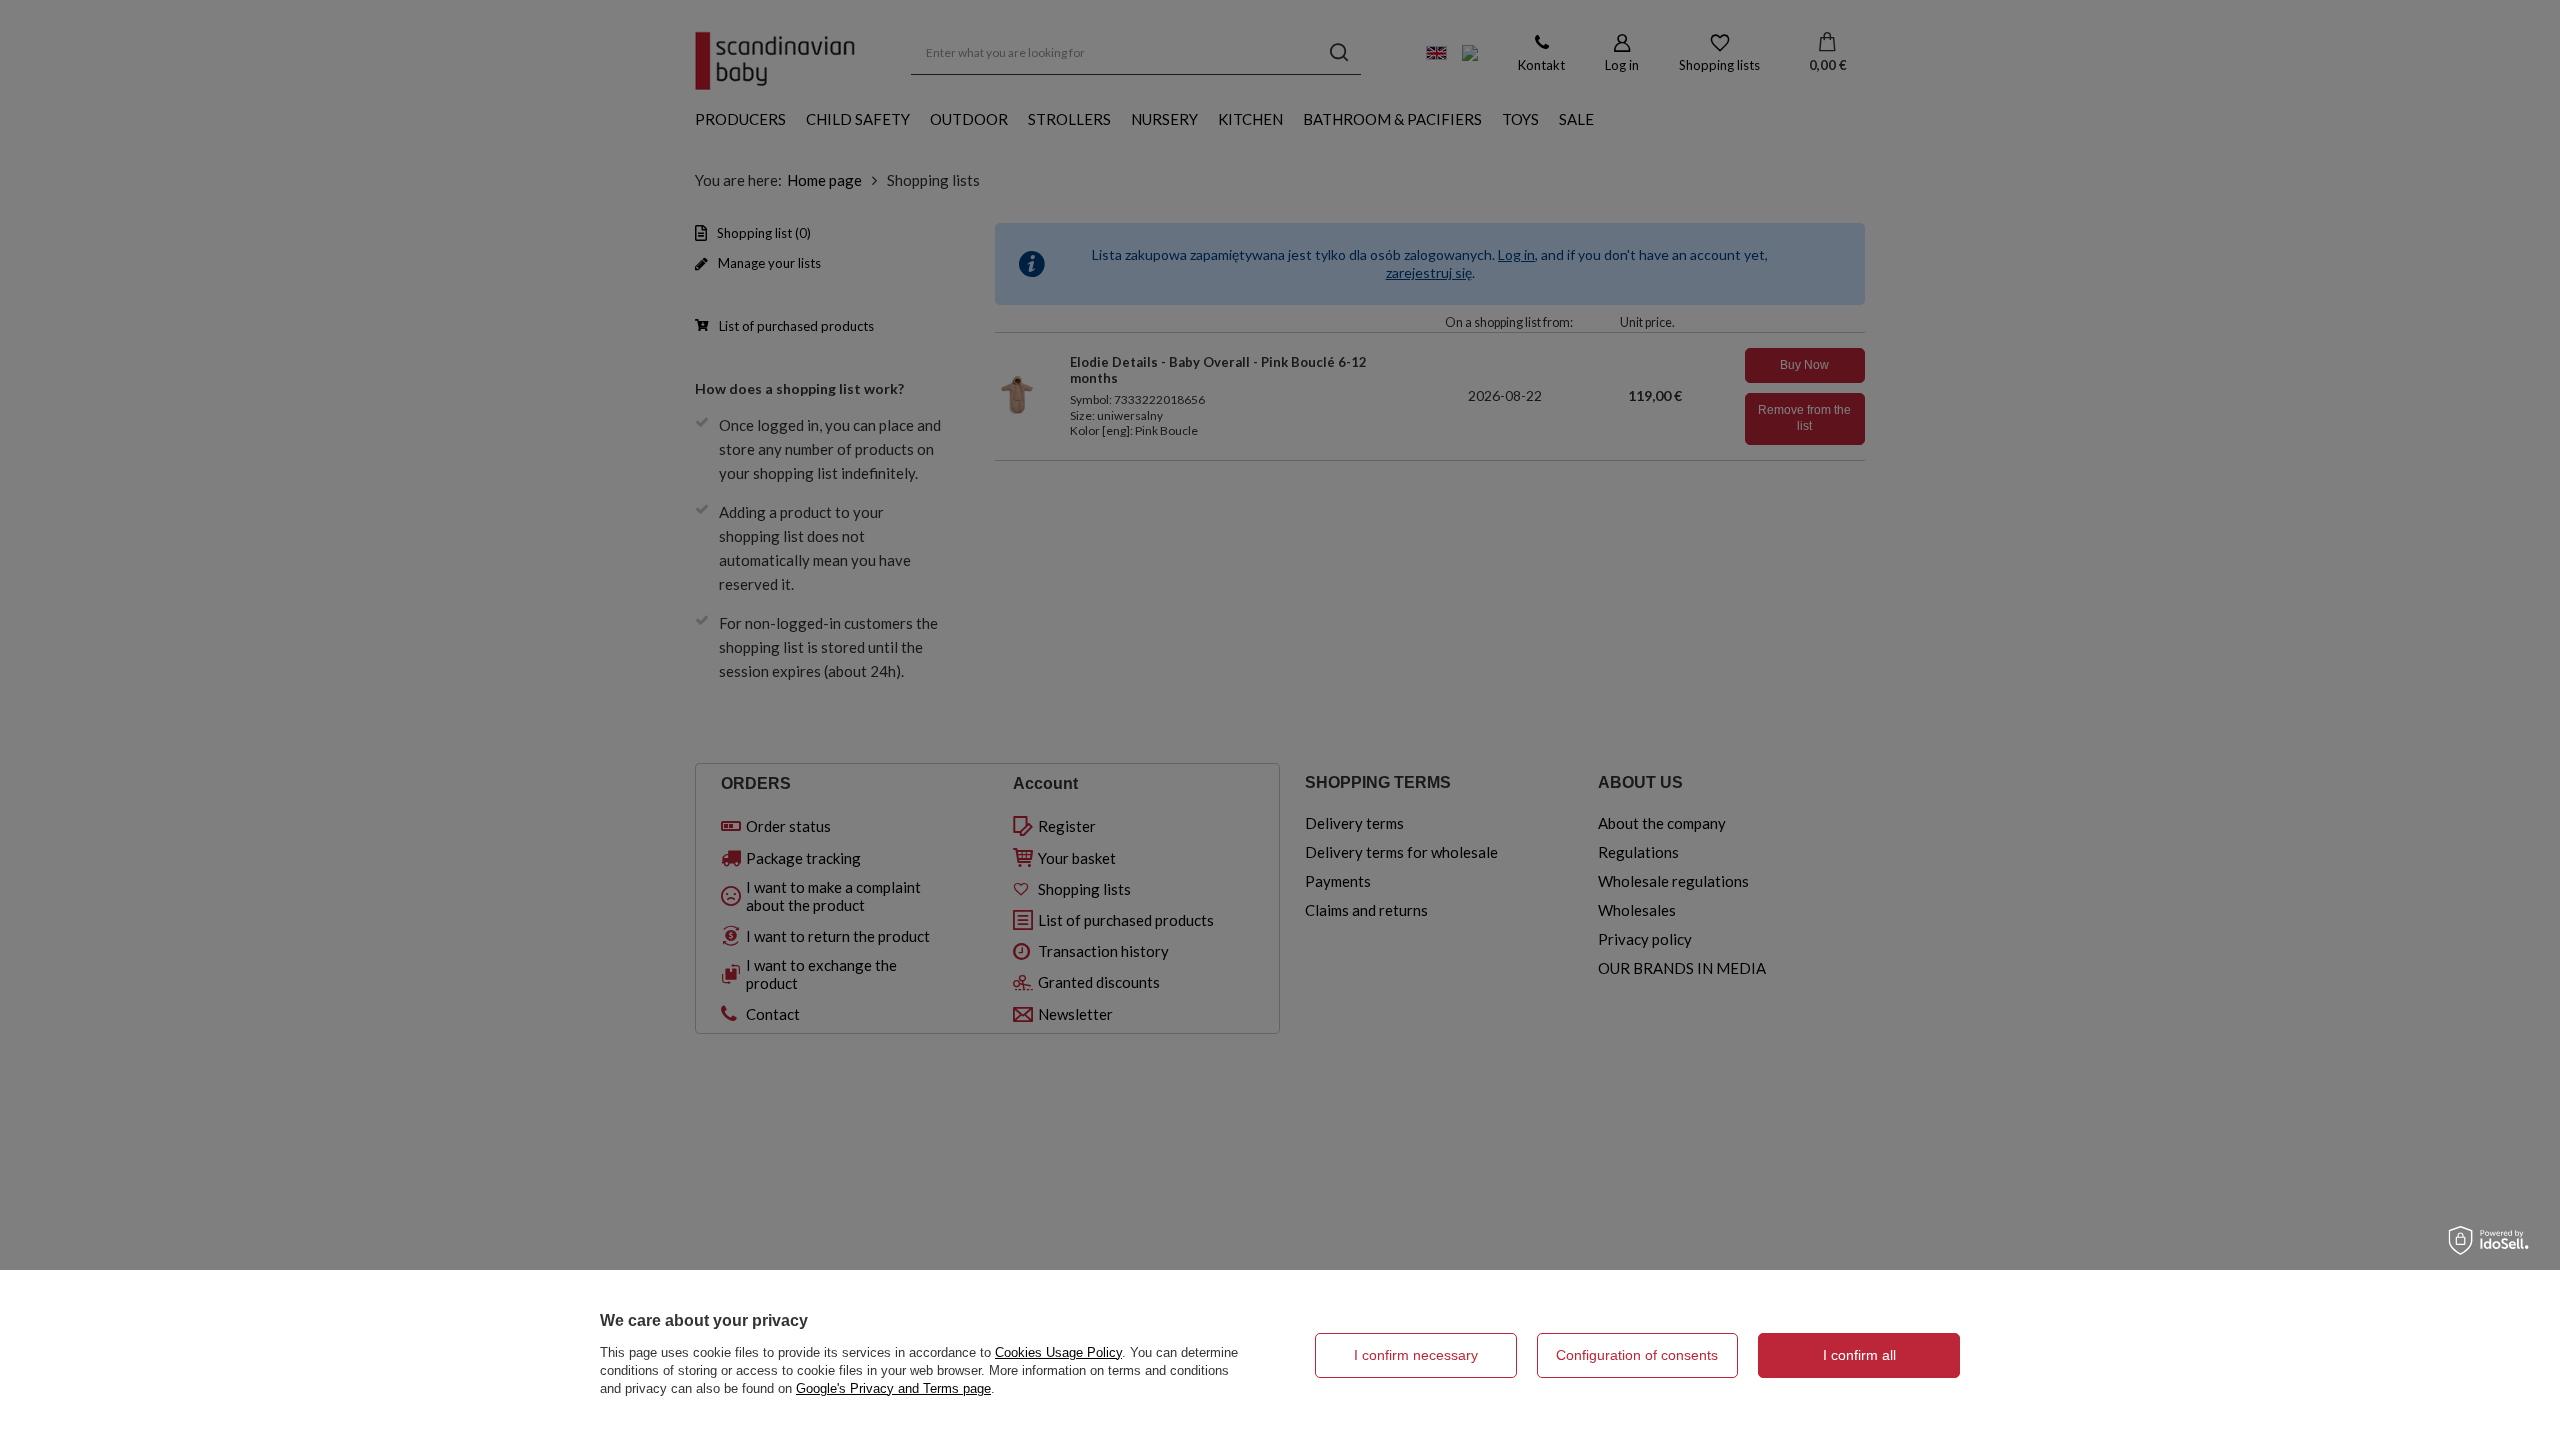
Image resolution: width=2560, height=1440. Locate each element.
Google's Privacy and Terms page (893, 1388)
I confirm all (1859, 1355)
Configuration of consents (1637, 1355)
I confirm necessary (1416, 1355)
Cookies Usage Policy (1058, 1352)
